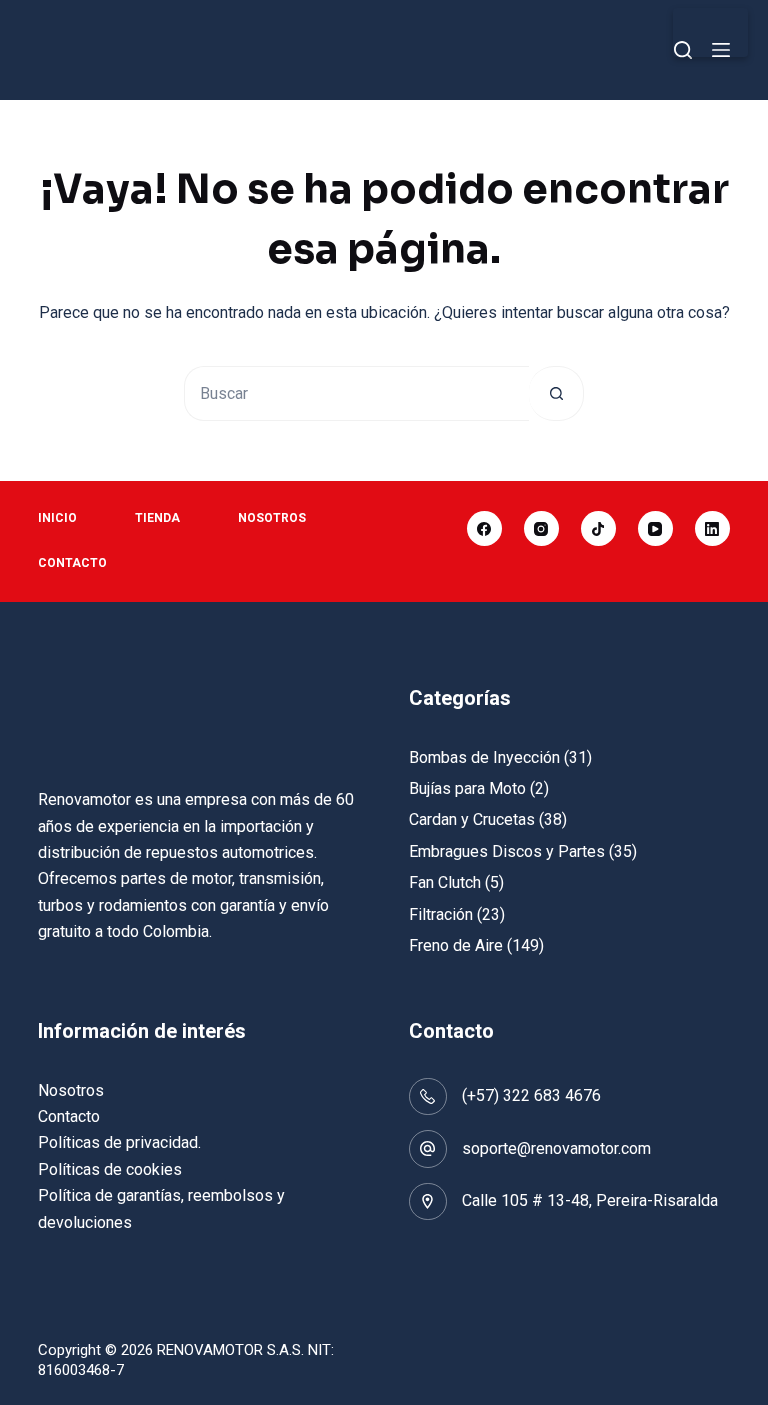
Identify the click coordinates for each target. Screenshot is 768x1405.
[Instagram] (541, 528)
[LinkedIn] (712, 528)
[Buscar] (683, 50)
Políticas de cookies (110, 1169)
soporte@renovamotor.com (556, 1148)
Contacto (72, 563)
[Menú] (721, 50)
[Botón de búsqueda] (556, 393)
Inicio (57, 518)
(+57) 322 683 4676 (531, 1095)
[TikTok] (598, 528)
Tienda (157, 518)
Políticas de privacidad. (119, 1142)
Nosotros (272, 518)
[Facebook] (484, 528)
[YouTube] (655, 528)
